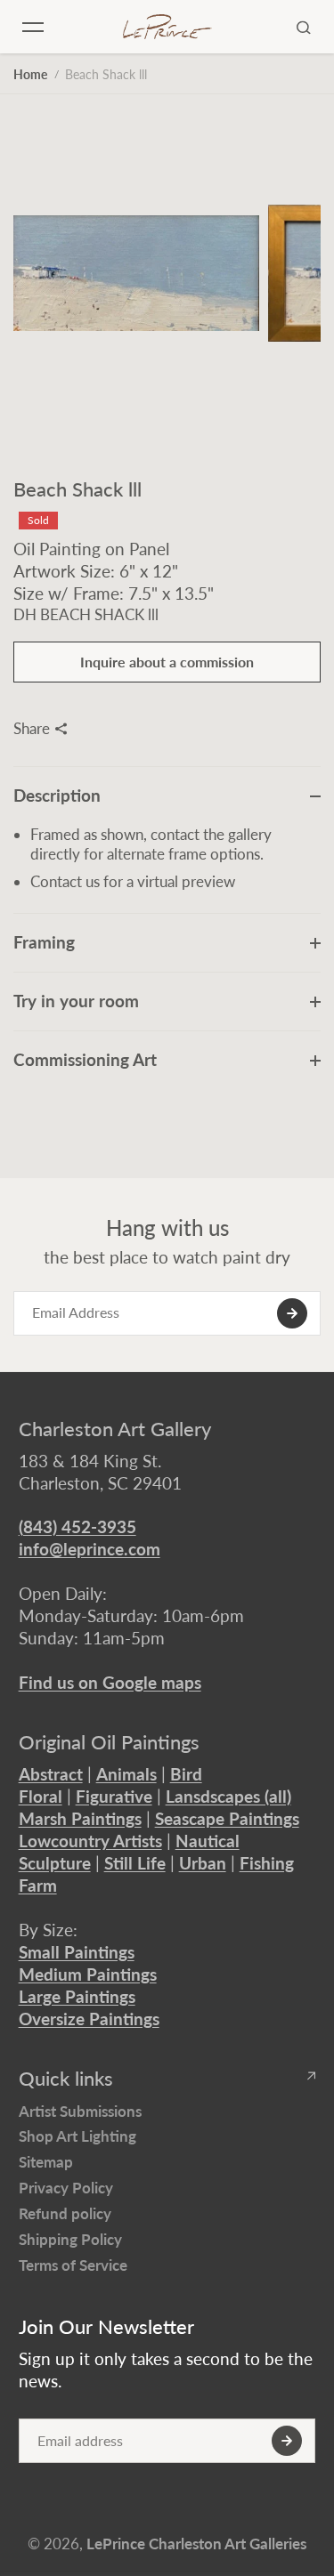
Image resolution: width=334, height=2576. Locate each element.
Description (57, 795)
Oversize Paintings (89, 2019)
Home (30, 74)
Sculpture (55, 1863)
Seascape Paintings (227, 1818)
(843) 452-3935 (77, 1526)
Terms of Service (73, 2265)
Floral (41, 1796)
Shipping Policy (70, 2239)
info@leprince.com (90, 1549)
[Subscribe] (292, 1313)
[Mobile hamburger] (33, 27)
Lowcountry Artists (90, 1841)
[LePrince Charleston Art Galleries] (167, 27)
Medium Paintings (88, 1974)
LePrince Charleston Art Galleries (196, 2544)
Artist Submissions (80, 2111)
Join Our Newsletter (106, 2327)
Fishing (267, 1863)
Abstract (51, 1774)
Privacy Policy (66, 2188)
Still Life (135, 1863)
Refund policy (65, 2213)
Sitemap (46, 2162)
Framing (44, 942)
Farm (38, 1885)
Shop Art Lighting (77, 2136)
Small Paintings (77, 1952)
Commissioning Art (85, 1059)
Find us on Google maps (110, 1682)
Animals (126, 1774)
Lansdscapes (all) (228, 1796)
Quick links (66, 2079)
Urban (203, 1863)
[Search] (304, 27)
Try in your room (76, 1001)
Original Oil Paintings (109, 1742)
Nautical (208, 1841)
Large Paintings (77, 1996)
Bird (186, 1774)
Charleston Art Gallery (115, 1429)
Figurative (114, 1796)
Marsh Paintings (80, 1818)
